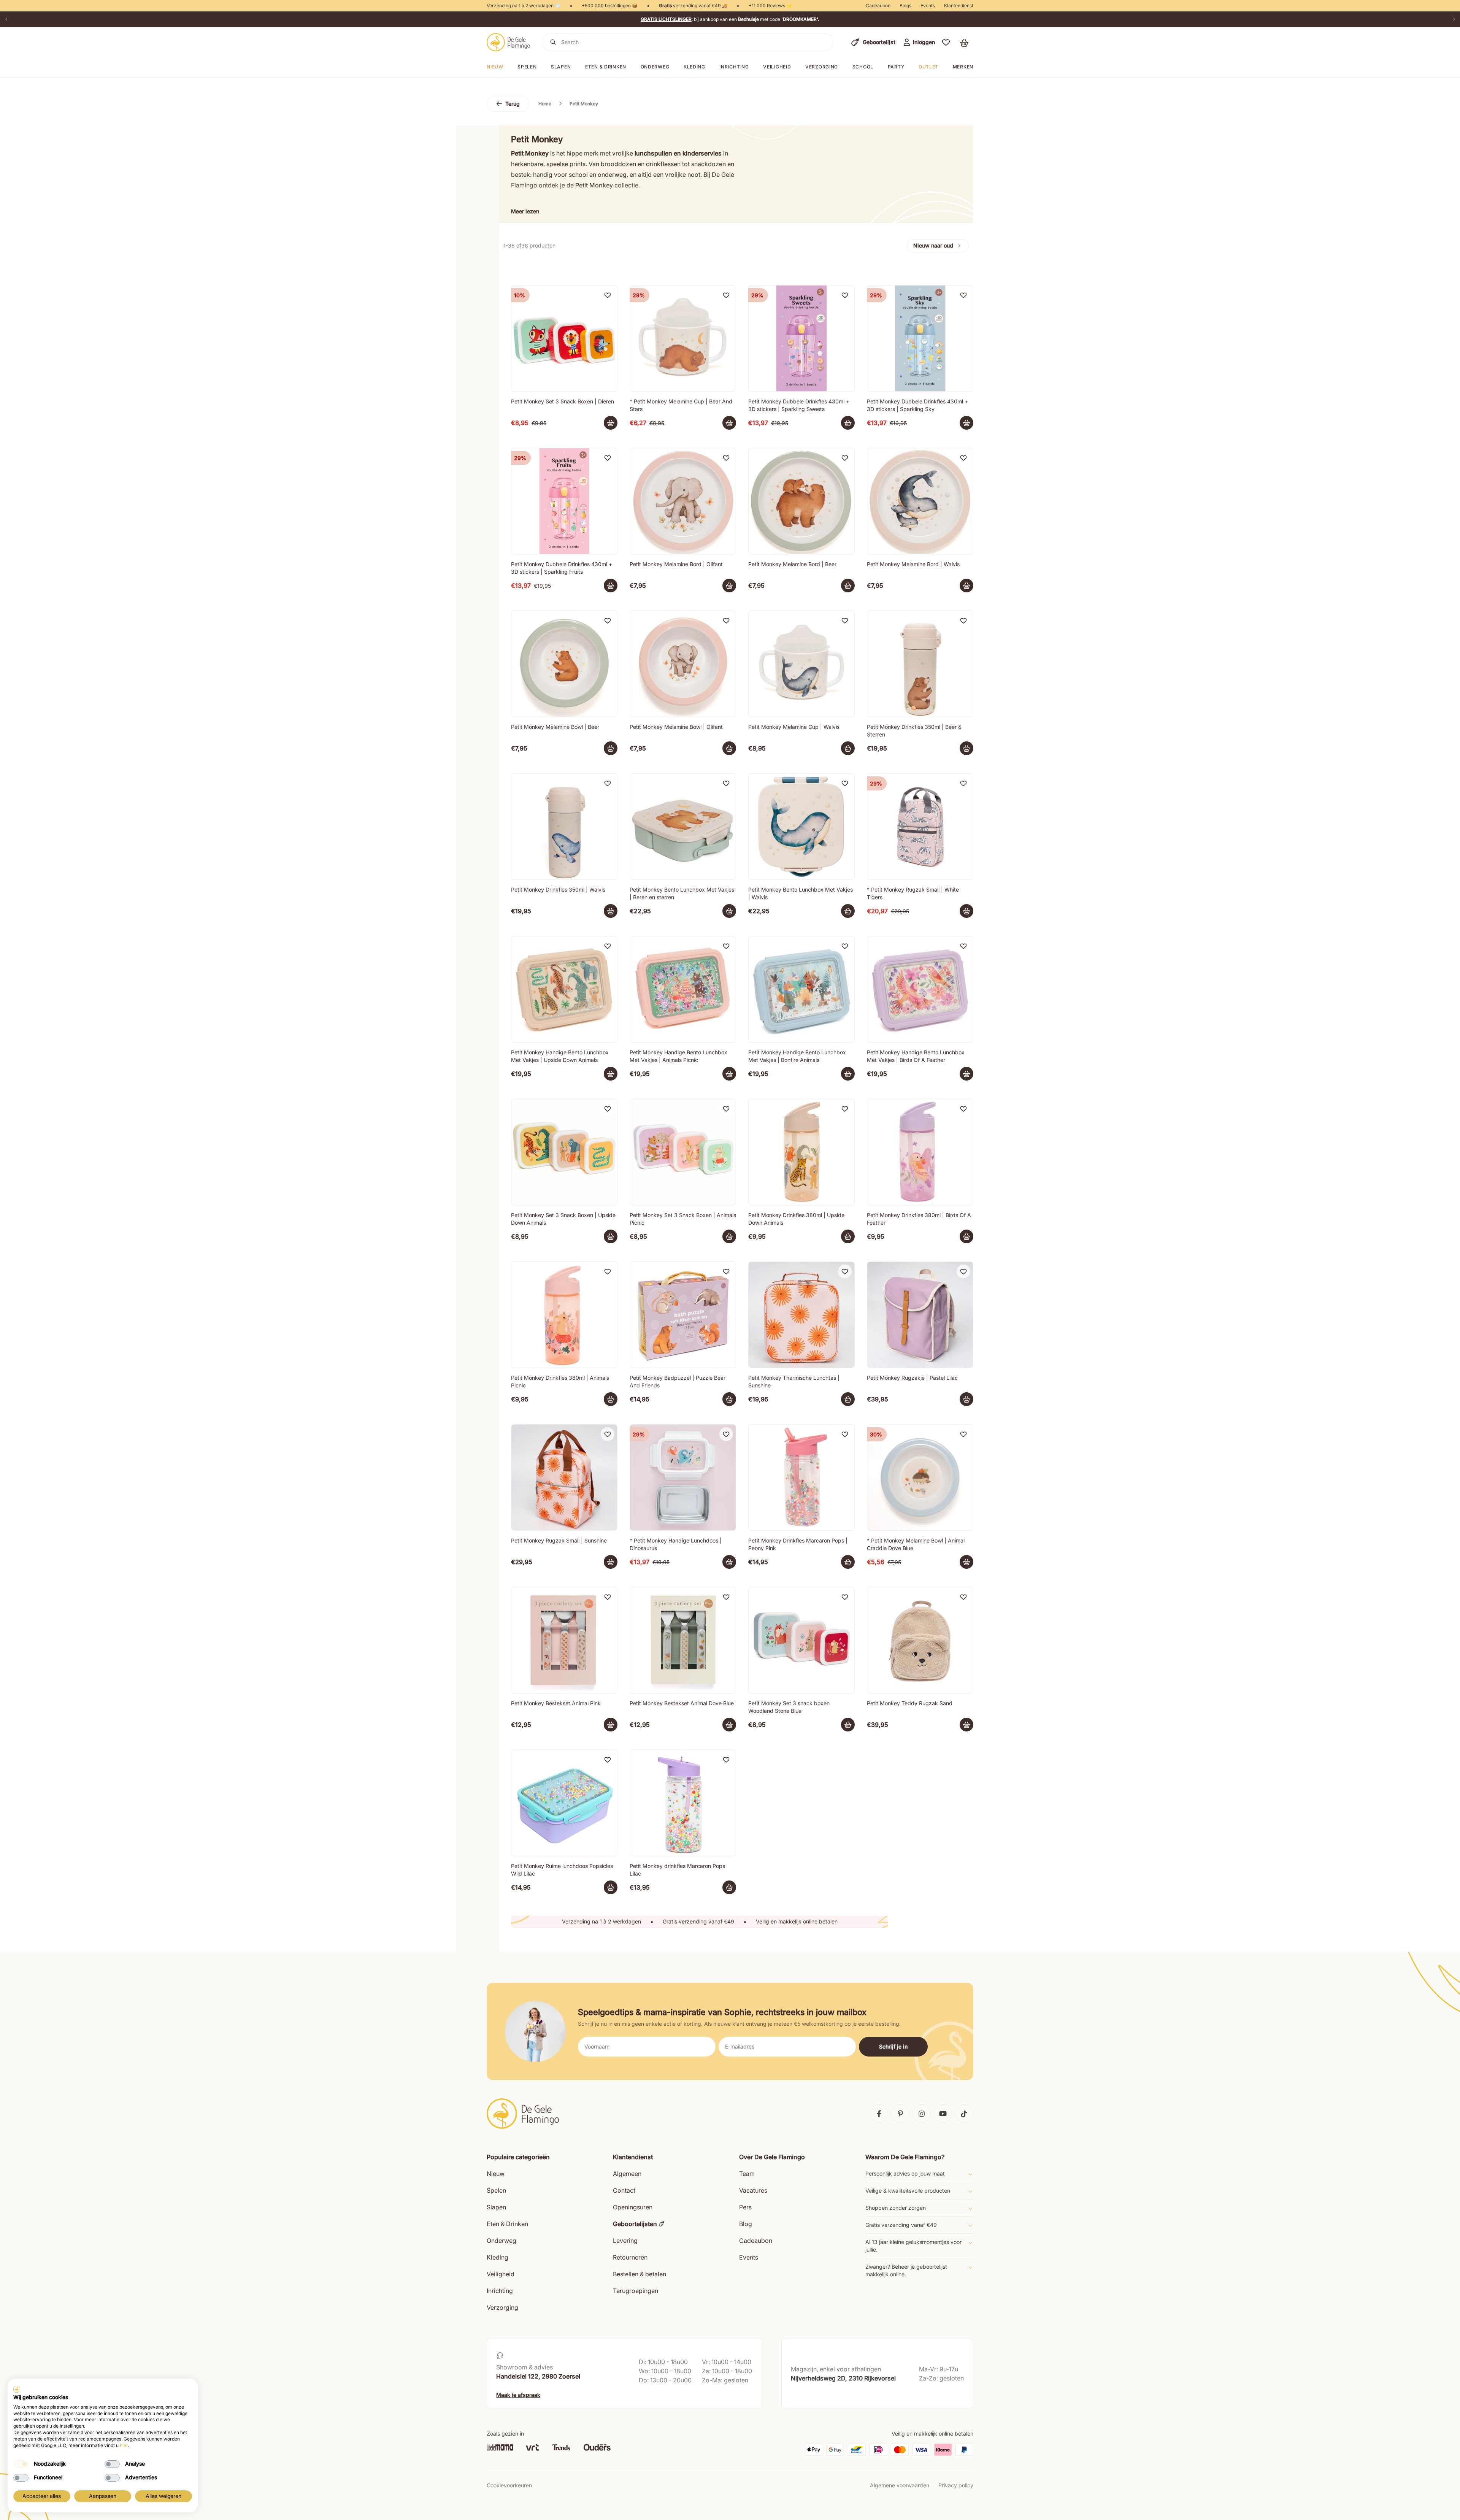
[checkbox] (21, 2464)
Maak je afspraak (518, 2395)
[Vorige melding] (6, 19)
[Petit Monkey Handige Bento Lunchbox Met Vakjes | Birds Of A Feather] (920, 989)
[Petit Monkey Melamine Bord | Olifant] (683, 501)
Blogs (905, 6)
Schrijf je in (893, 2046)
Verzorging (822, 67)
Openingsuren (633, 2207)
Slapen (561, 67)
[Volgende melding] (1454, 19)
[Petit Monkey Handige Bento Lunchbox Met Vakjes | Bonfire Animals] (801, 989)
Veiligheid (777, 67)
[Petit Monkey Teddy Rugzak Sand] (920, 1640)
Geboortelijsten (635, 2224)
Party (896, 67)
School (863, 67)
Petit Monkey (594, 185)
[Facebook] (879, 2114)
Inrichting (734, 67)
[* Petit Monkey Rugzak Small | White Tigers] (920, 827)
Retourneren (630, 2257)
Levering (625, 2241)
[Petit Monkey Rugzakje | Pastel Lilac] (920, 1315)
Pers (745, 2207)
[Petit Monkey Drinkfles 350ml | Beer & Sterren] (920, 664)
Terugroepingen (636, 2291)
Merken (963, 67)
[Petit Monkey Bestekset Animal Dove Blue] (683, 1640)
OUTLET (928, 67)
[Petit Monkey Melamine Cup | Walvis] (801, 664)
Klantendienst (959, 6)
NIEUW (495, 67)
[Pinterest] (900, 2114)
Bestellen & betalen (640, 2274)
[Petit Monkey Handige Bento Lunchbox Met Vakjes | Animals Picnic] (683, 989)
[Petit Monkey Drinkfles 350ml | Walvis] (564, 827)
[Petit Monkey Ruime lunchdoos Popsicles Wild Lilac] (564, 1803)
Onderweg (655, 67)
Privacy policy (956, 2485)
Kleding (694, 67)
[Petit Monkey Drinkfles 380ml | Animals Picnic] (564, 1315)
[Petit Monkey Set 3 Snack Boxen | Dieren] (564, 338)
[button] (946, 42)
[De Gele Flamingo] (509, 42)
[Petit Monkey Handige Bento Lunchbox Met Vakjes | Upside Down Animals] (564, 989)
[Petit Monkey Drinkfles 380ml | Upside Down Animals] (801, 1152)
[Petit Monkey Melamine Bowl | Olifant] (683, 664)
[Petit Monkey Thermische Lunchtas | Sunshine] (801, 1315)
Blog (746, 2224)
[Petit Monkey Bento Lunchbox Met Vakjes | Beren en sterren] (683, 827)
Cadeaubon (878, 6)
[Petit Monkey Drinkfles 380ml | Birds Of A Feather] (920, 1152)
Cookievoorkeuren (509, 2485)
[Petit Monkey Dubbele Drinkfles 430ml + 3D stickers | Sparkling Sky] (920, 338)
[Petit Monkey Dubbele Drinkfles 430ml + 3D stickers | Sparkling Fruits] (564, 501)
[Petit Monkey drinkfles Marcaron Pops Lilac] (683, 1803)
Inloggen (924, 42)
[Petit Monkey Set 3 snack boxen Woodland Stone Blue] (801, 1640)
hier (124, 2445)
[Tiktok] (964, 2114)
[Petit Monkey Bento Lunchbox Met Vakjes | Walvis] (801, 827)
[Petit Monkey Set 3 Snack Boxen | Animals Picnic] (683, 1152)
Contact (624, 2190)
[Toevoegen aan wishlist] (608, 295)
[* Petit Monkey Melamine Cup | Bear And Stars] (683, 338)
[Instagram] (922, 2114)
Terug (513, 104)
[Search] (553, 42)
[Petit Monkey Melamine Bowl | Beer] (564, 664)
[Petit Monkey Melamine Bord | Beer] (801, 501)
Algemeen (627, 2174)
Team (747, 2174)
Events (928, 6)
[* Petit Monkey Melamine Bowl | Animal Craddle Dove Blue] (920, 1477)
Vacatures (753, 2190)
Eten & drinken (606, 67)
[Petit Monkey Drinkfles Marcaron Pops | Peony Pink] (801, 1477)
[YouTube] (943, 2114)
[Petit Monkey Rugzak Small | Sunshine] (564, 1477)
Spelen (527, 67)
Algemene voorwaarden (900, 2485)
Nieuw (496, 2174)
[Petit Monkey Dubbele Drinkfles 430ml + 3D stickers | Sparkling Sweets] (801, 338)
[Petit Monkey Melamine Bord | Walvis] (920, 501)
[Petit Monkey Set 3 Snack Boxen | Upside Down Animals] (564, 1152)
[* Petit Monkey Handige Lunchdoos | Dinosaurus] (683, 1477)
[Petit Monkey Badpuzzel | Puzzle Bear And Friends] (683, 1315)
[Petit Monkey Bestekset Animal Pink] (564, 1640)
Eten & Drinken (507, 2224)
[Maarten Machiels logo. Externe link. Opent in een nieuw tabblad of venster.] (17, 2389)
